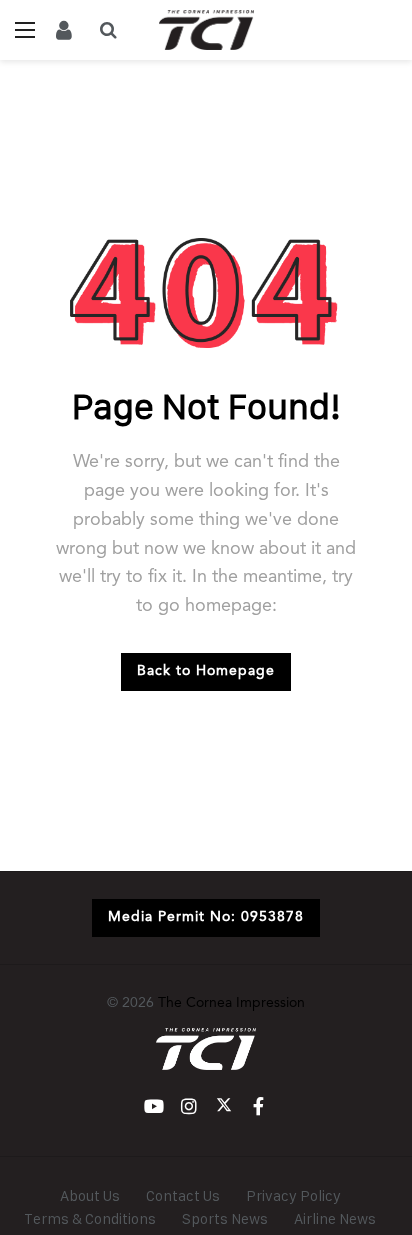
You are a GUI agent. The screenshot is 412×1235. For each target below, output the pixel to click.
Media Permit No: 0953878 (206, 917)
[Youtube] (153, 1106)
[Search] (108, 30)
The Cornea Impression (231, 1003)
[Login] (64, 30)
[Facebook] (258, 1106)
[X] (223, 1106)
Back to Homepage (206, 671)
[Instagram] (188, 1106)
